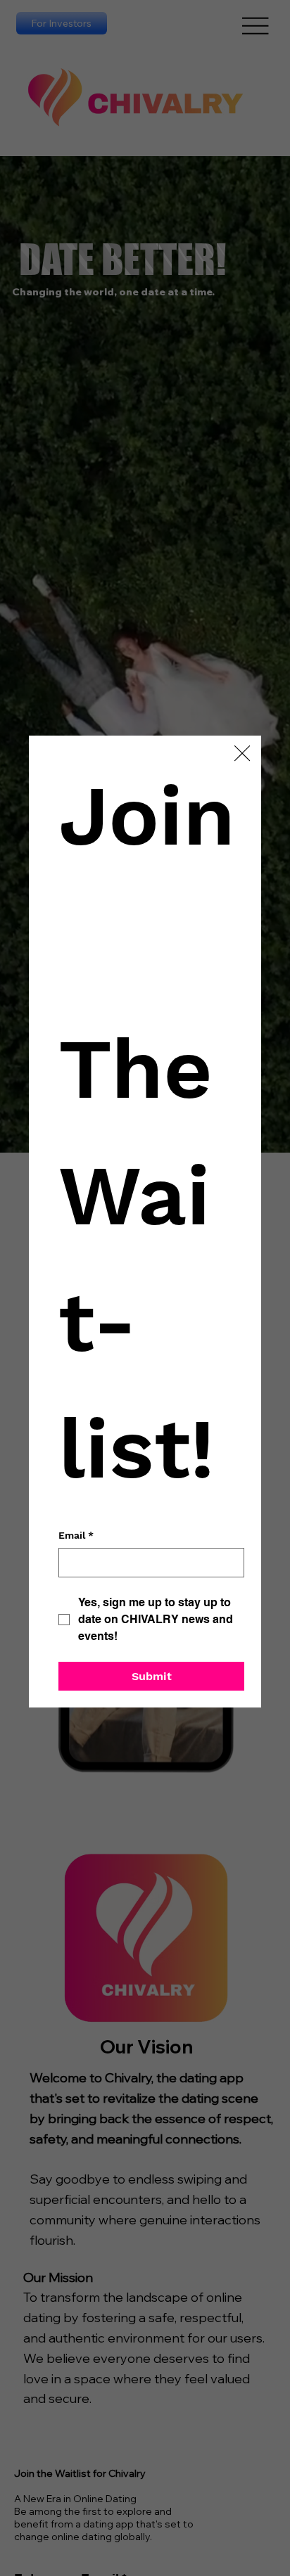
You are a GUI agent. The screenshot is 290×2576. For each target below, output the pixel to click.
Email (76, 1535)
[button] (242, 754)
